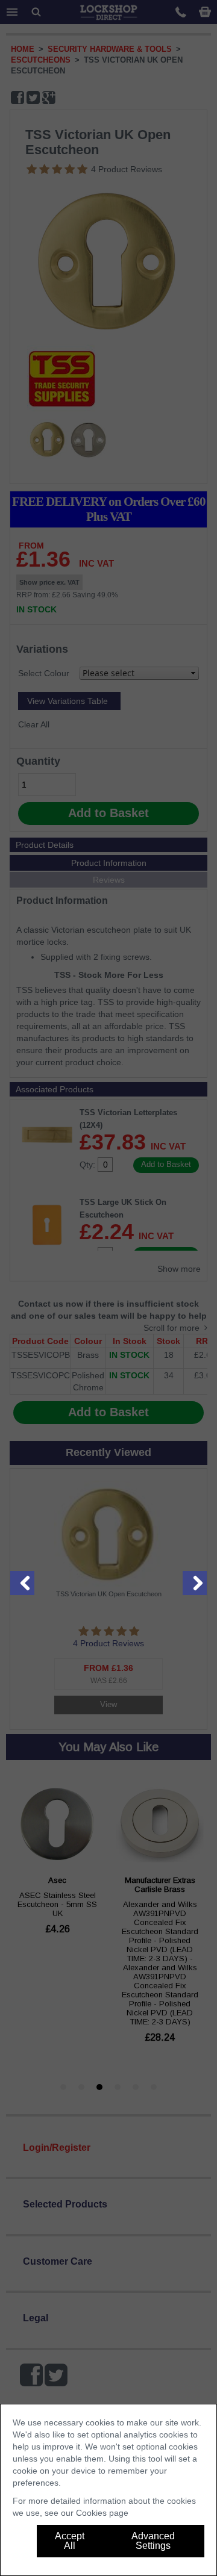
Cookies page (102, 2513)
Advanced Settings (153, 2541)
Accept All (70, 2541)
